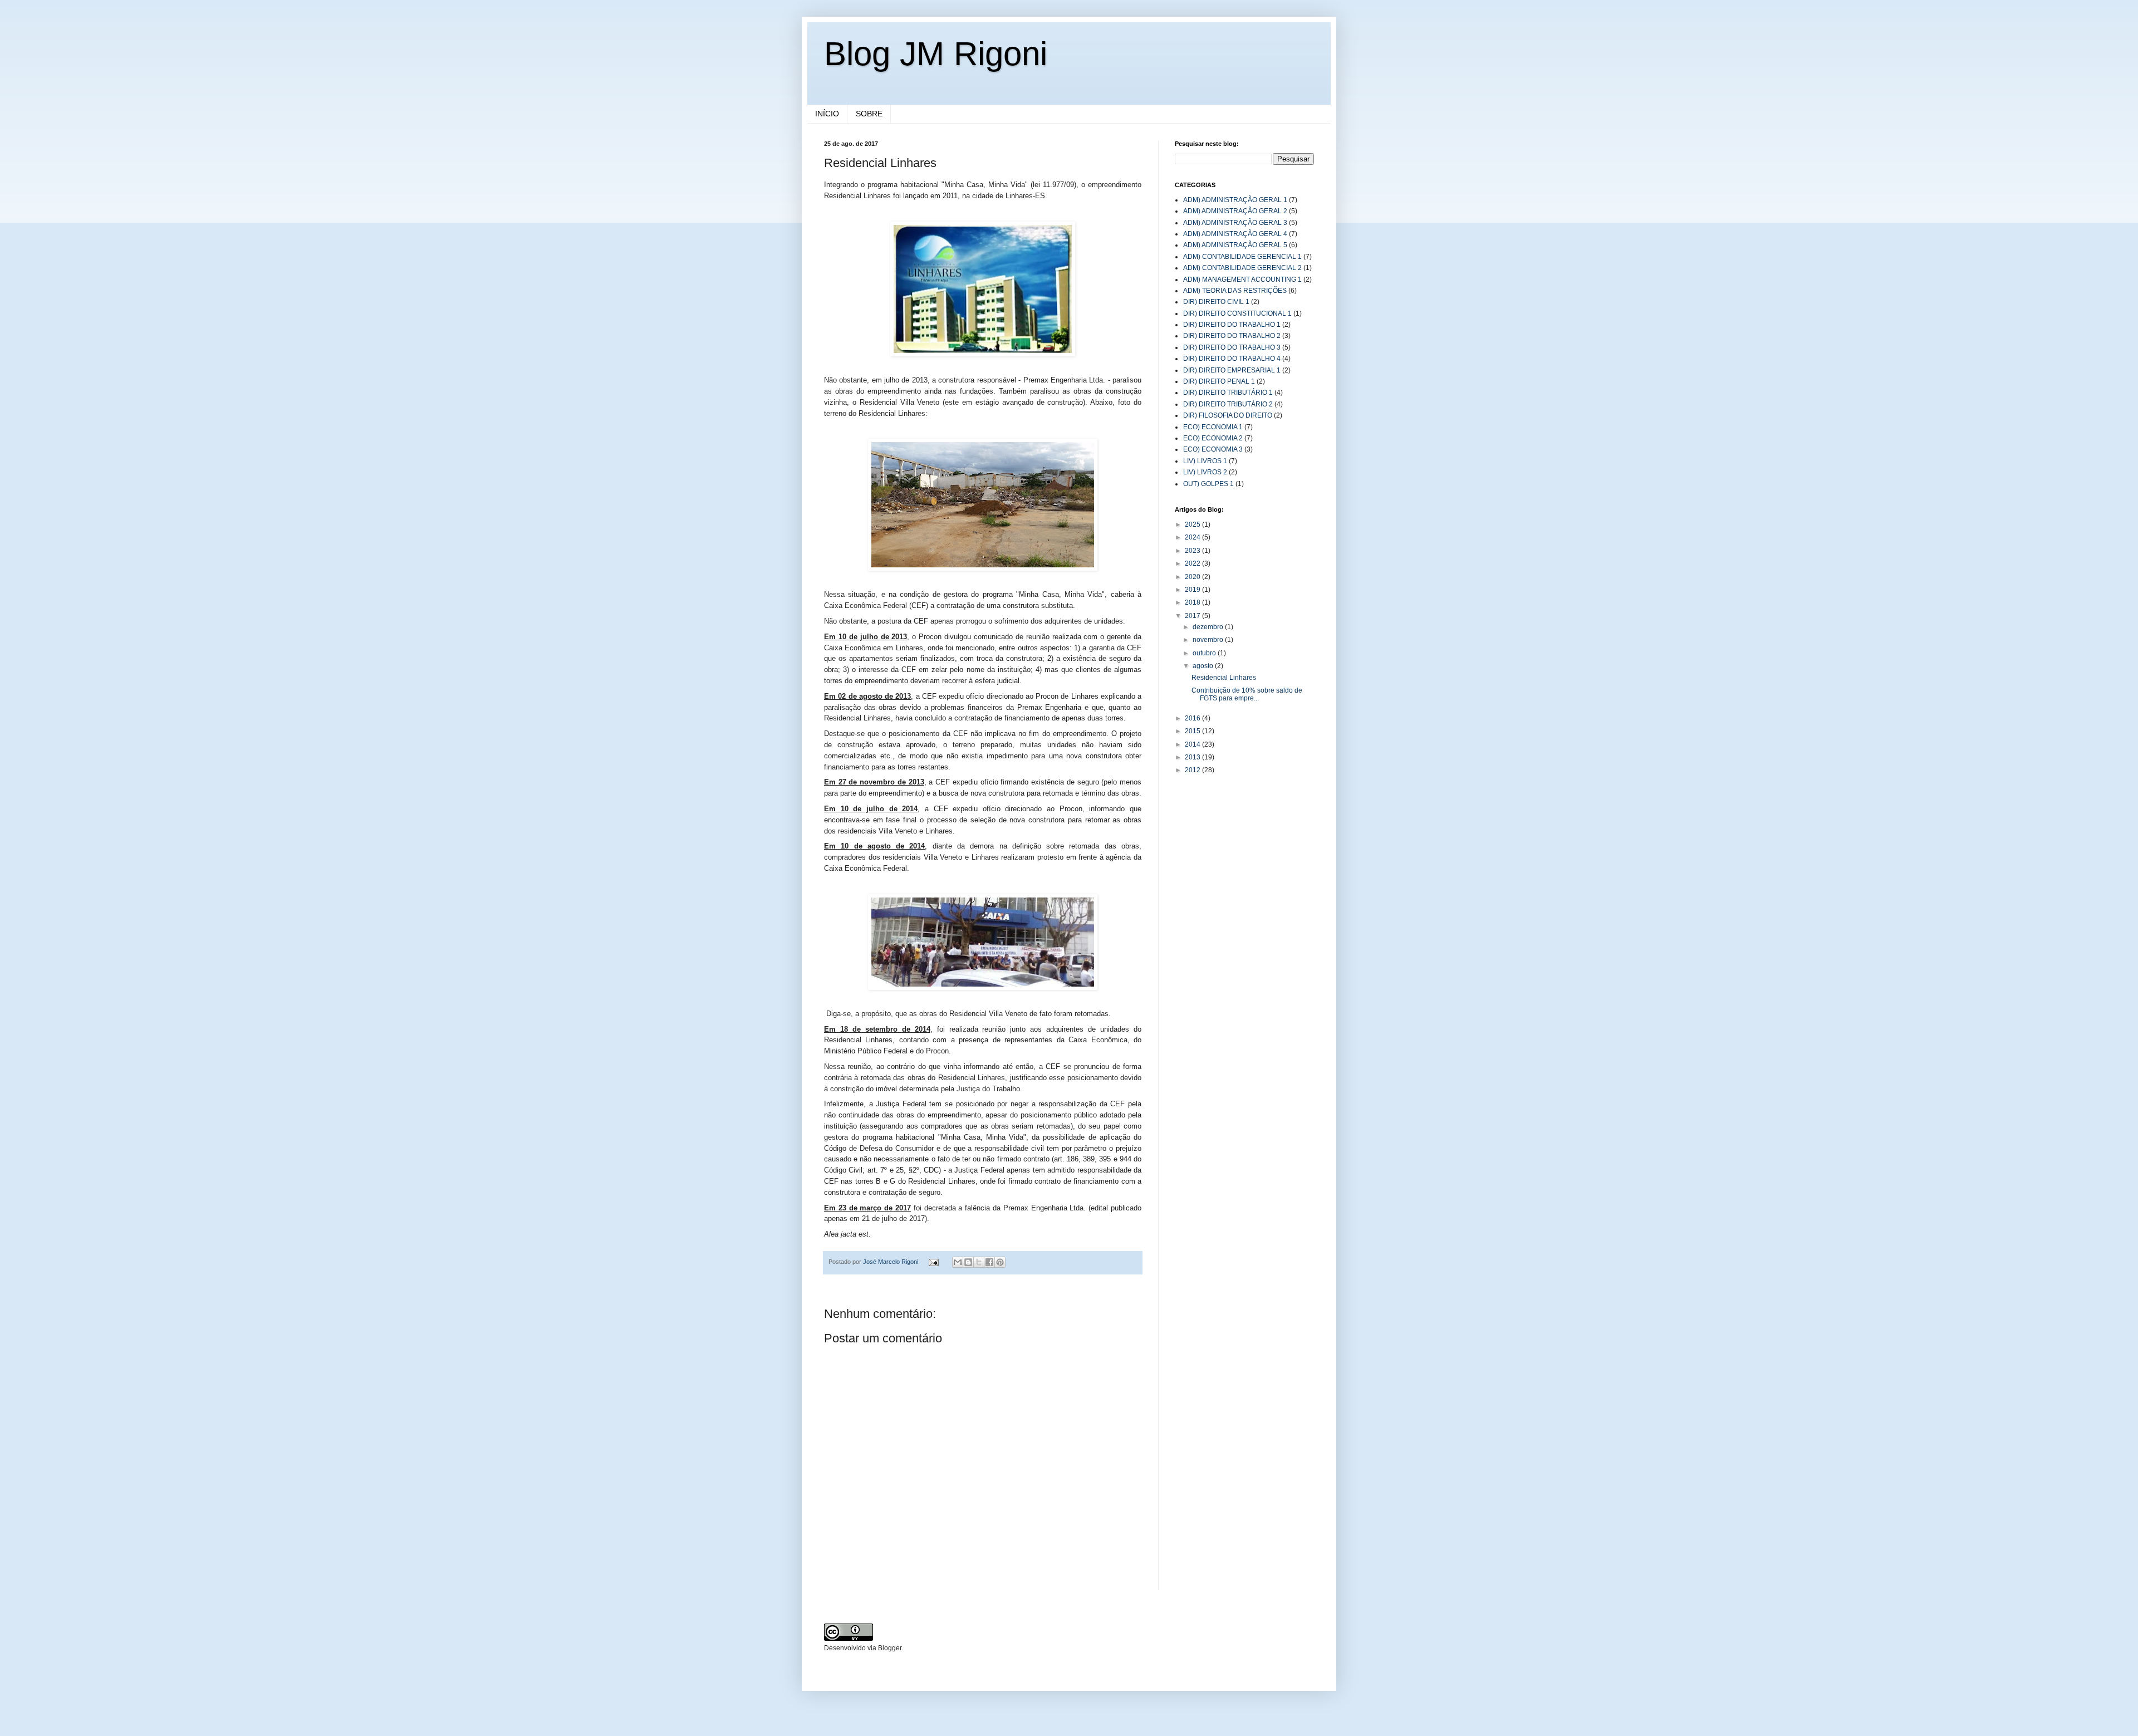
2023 (1193, 551)
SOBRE (869, 114)
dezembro (1209, 627)
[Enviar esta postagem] (933, 1262)
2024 (1193, 537)
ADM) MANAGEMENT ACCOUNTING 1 (1242, 279)
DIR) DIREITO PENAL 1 (1219, 381)
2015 (1193, 731)
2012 (1193, 770)
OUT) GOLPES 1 (1208, 484)
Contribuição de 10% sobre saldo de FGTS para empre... (1247, 694)
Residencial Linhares (1224, 678)
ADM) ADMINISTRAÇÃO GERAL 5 (1235, 245)
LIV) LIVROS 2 (1205, 472)
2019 (1193, 590)
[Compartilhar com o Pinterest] (1000, 1262)
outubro (1205, 653)
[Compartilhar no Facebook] (989, 1262)
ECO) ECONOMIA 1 (1213, 427)
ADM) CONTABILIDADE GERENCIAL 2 (1242, 268)
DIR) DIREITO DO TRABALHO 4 (1232, 359)
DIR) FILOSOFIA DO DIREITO (1228, 415)
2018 (1193, 602)
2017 (1193, 616)
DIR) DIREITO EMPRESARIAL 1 (1232, 370)
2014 (1193, 744)
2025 (1193, 524)
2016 (1193, 718)
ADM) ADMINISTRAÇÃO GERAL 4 (1235, 234)
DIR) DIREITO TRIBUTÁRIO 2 (1228, 404)
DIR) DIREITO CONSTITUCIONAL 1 (1237, 313)
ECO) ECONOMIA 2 (1213, 438)
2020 (1193, 577)
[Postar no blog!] (968, 1262)
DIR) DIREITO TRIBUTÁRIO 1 (1228, 393)
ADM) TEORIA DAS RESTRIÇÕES (1235, 291)
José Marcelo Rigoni (891, 1262)
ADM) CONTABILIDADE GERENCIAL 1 (1242, 257)
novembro (1209, 640)
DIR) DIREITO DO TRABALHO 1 (1232, 325)
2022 (1193, 563)
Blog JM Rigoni (936, 54)
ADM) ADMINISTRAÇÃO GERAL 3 (1235, 223)
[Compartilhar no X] (979, 1262)
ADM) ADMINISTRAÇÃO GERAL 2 (1235, 211)
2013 (1193, 757)
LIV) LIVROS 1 (1205, 461)
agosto (1204, 666)
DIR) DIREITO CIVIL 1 (1216, 302)
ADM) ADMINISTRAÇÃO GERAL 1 (1235, 200)
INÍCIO (827, 114)
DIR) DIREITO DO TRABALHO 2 (1232, 336)
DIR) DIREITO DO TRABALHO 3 (1232, 347)
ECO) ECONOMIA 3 (1213, 449)
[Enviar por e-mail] (958, 1262)
